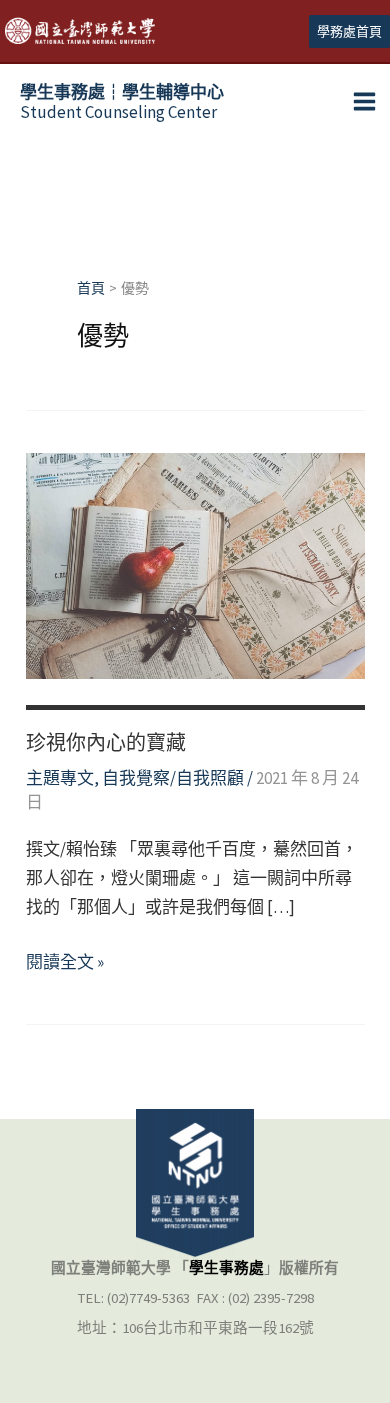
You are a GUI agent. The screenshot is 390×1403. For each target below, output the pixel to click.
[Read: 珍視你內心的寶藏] (195, 564)
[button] (349, 31)
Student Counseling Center (122, 102)
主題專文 (60, 778)
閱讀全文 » (65, 963)
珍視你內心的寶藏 (106, 743)
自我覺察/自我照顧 (173, 778)
